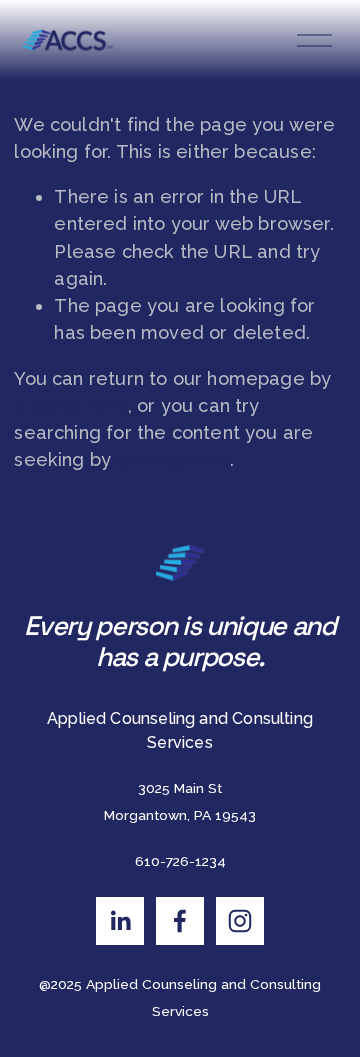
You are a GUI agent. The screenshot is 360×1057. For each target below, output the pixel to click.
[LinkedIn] (120, 921)
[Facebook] (180, 921)
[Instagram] (240, 921)
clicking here (70, 405)
